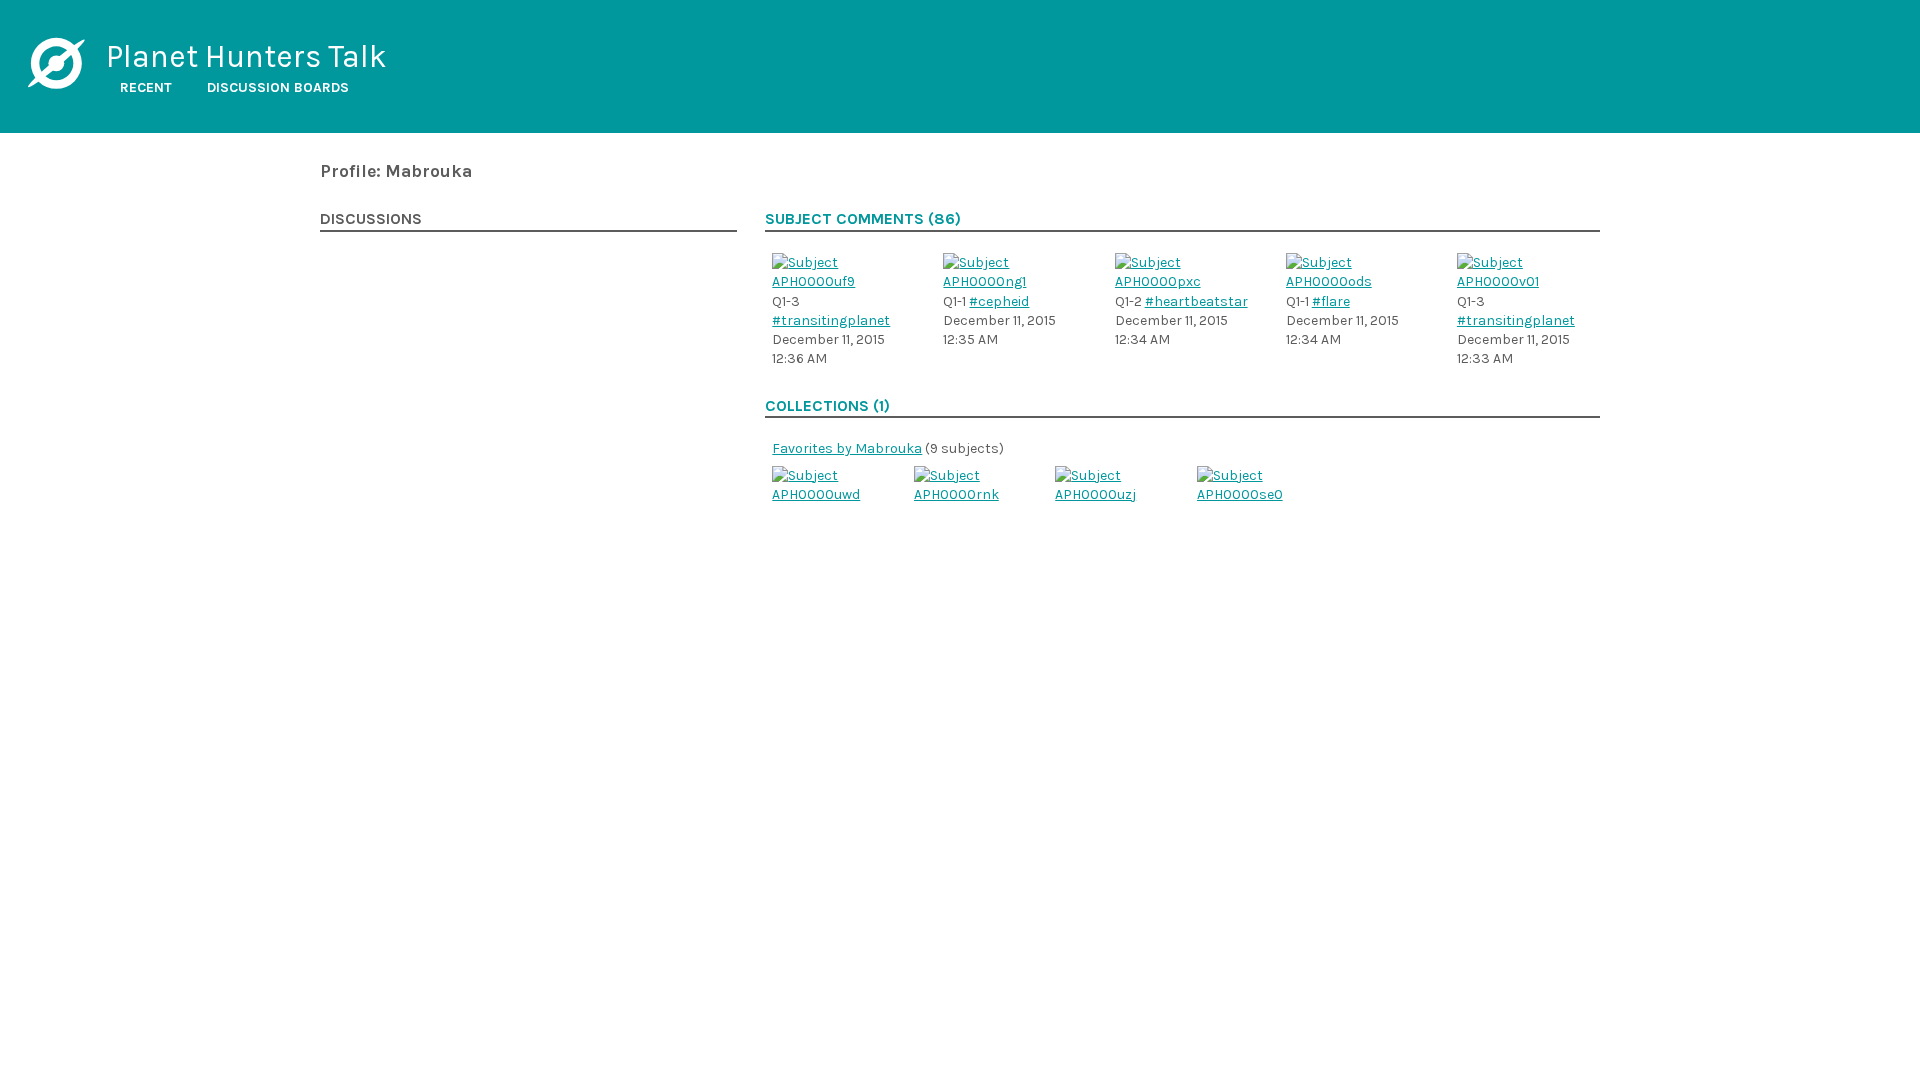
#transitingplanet (831, 320)
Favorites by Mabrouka (847, 448)
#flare (1331, 301)
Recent (146, 87)
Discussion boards (278, 87)
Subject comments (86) (863, 219)
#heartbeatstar (1196, 301)
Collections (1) (827, 406)
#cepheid (999, 301)
